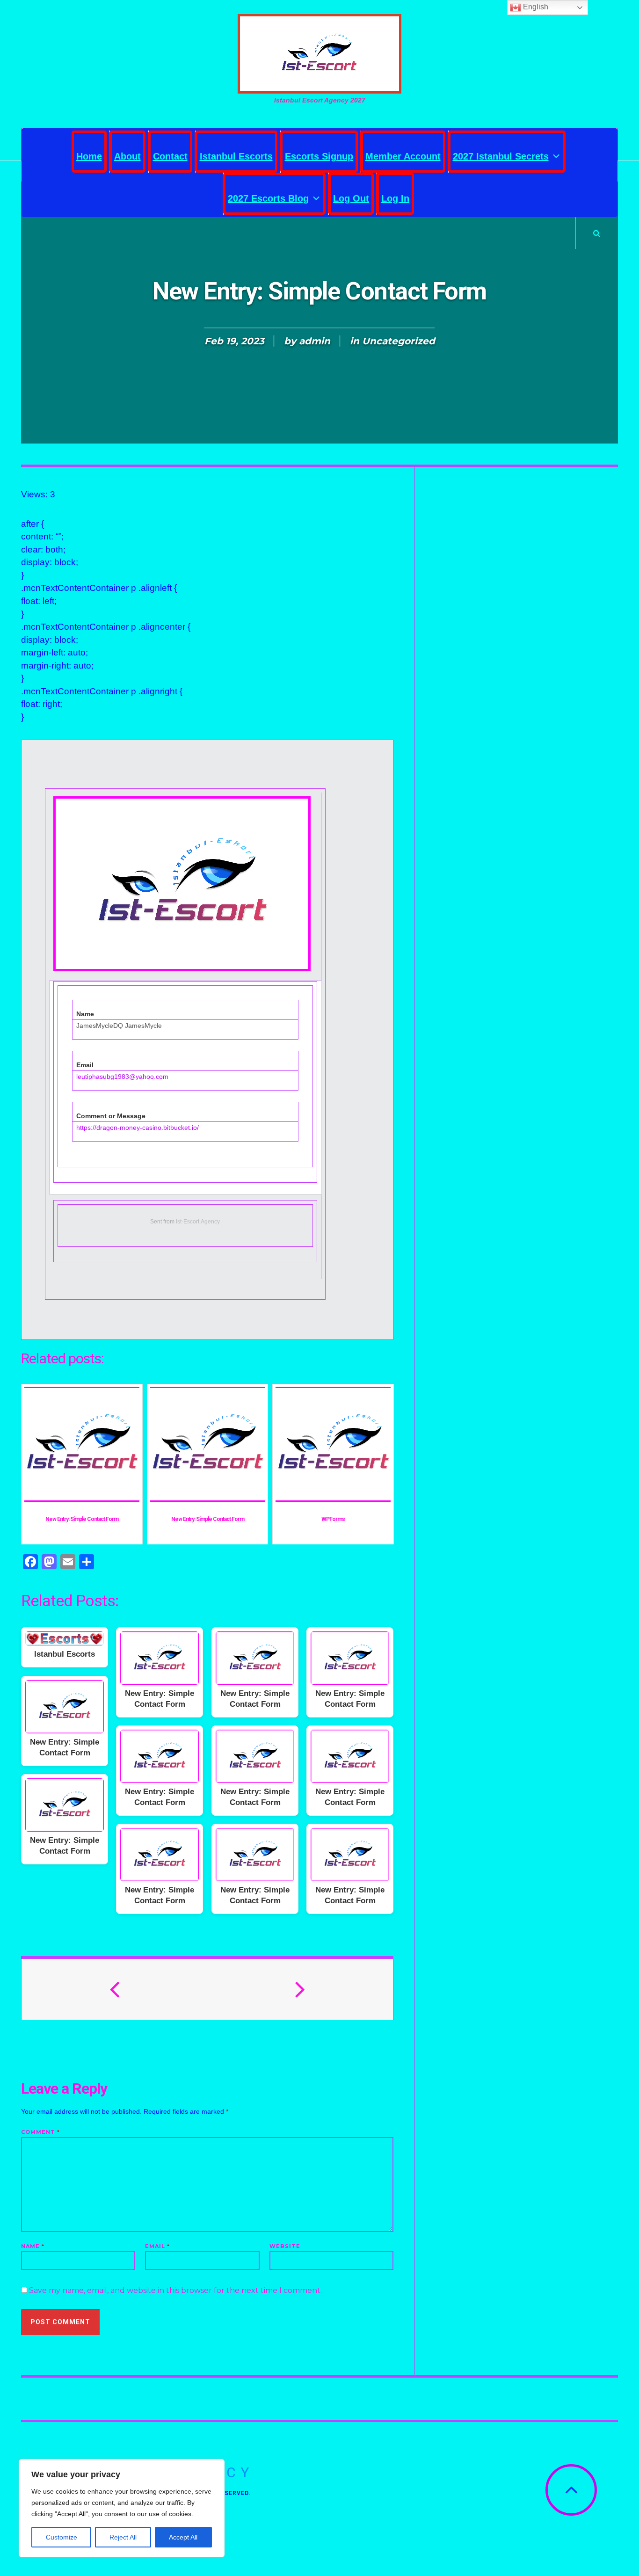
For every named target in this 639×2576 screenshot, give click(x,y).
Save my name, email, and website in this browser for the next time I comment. (175, 2290)
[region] (122, 2508)
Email (157, 2246)
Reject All (123, 2537)
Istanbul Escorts (236, 156)
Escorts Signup (319, 156)
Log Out (351, 198)
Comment (40, 2132)
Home (89, 156)
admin (315, 341)
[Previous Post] (114, 1989)
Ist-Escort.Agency (198, 1222)
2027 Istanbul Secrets (501, 156)
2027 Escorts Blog (268, 198)
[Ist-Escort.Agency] (319, 54)
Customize (62, 2537)
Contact (170, 156)
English (535, 7)
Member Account (403, 156)
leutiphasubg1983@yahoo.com (122, 1077)
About (127, 156)
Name (33, 2246)
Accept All (183, 2537)
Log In (395, 198)
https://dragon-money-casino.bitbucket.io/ (138, 1128)
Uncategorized (399, 341)
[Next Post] (300, 1989)
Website (285, 2246)
